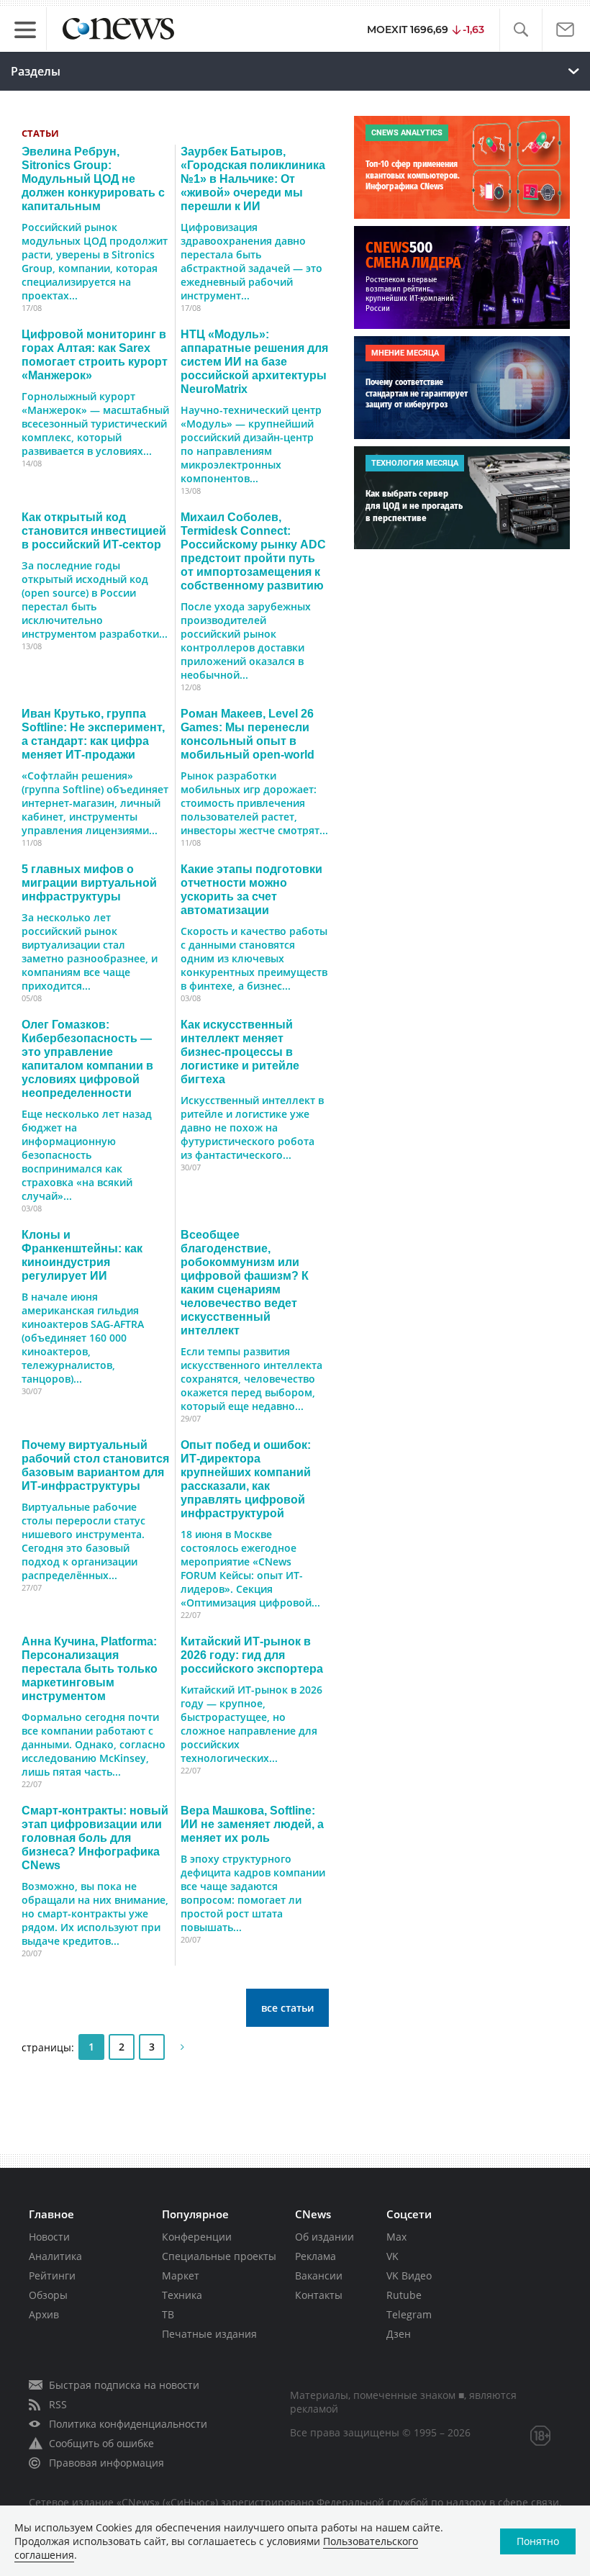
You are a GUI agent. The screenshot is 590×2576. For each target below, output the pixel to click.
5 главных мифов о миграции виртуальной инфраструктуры (89, 882)
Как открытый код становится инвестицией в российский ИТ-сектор (94, 530)
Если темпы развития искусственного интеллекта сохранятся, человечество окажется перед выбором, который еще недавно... (251, 1379)
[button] (521, 30)
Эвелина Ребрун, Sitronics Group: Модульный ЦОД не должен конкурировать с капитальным (93, 178)
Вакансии (319, 2276)
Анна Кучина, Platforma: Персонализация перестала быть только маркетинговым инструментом (90, 1668)
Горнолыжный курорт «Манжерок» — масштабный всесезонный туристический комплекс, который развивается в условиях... (95, 424)
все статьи (287, 2008)
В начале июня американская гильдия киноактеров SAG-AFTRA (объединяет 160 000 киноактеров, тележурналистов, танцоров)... (83, 1338)
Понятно (538, 2541)
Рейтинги (52, 2276)
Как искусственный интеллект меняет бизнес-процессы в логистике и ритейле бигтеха (240, 1052)
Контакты (319, 2295)
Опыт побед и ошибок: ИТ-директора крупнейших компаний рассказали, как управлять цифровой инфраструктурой (246, 1479)
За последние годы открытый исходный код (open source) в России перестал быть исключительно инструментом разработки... (95, 600)
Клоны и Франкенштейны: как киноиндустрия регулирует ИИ (82, 1255)
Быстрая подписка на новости (124, 2385)
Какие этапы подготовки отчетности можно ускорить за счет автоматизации (251, 889)
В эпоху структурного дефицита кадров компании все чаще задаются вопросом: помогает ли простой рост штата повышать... (253, 1893)
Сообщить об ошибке (101, 2443)
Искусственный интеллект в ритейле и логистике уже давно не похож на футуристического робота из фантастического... (252, 1127)
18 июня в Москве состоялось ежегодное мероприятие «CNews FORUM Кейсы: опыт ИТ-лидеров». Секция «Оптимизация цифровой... (250, 1568)
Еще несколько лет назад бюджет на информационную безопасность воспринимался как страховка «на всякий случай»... (87, 1155)
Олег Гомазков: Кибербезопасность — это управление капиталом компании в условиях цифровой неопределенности (87, 1058)
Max (396, 2237)
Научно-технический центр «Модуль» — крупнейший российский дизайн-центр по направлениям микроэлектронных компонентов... (251, 444)
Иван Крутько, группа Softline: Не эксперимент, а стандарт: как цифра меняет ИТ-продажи (93, 734)
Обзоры (48, 2295)
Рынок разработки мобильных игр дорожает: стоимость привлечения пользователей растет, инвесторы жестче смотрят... (254, 803)
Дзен (399, 2334)
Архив (44, 2314)
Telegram (409, 2314)
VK (392, 2256)
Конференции (197, 2237)
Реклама (316, 2256)
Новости (49, 2237)
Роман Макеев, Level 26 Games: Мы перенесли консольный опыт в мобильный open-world (248, 734)
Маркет (181, 2276)
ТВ (168, 2314)
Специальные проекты (219, 2256)
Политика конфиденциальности (128, 2424)
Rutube (404, 2295)
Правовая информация (106, 2463)
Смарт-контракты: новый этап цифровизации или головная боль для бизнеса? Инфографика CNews (95, 1838)
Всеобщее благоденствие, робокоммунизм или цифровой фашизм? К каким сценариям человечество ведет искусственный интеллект (245, 1282)
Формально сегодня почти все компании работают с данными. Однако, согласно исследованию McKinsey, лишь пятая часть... (94, 1744)
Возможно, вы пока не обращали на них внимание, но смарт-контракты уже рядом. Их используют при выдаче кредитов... (95, 1913)
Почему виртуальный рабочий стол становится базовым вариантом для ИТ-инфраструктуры (95, 1465)
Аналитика (55, 2256)
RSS (58, 2404)
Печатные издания (209, 2334)
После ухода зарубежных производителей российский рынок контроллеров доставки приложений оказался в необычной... (246, 641)
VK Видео (409, 2276)
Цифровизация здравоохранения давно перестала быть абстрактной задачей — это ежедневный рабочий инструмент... (251, 261)
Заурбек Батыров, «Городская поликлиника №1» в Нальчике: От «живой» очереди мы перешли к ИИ (253, 178)
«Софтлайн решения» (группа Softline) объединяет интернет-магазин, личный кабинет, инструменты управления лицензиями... (95, 803)
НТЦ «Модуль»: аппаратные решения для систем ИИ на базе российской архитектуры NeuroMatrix (254, 361)
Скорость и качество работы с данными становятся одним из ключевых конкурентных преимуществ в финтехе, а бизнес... (254, 958)
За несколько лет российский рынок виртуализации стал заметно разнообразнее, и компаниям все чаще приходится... (90, 952)
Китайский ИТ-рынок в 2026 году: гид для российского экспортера (252, 1655)
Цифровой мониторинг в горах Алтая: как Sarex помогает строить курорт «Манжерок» (95, 354)
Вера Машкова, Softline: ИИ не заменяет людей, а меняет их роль (252, 1824)
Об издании (324, 2237)
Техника (182, 2295)
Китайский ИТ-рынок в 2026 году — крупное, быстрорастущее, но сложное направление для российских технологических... (251, 1724)
